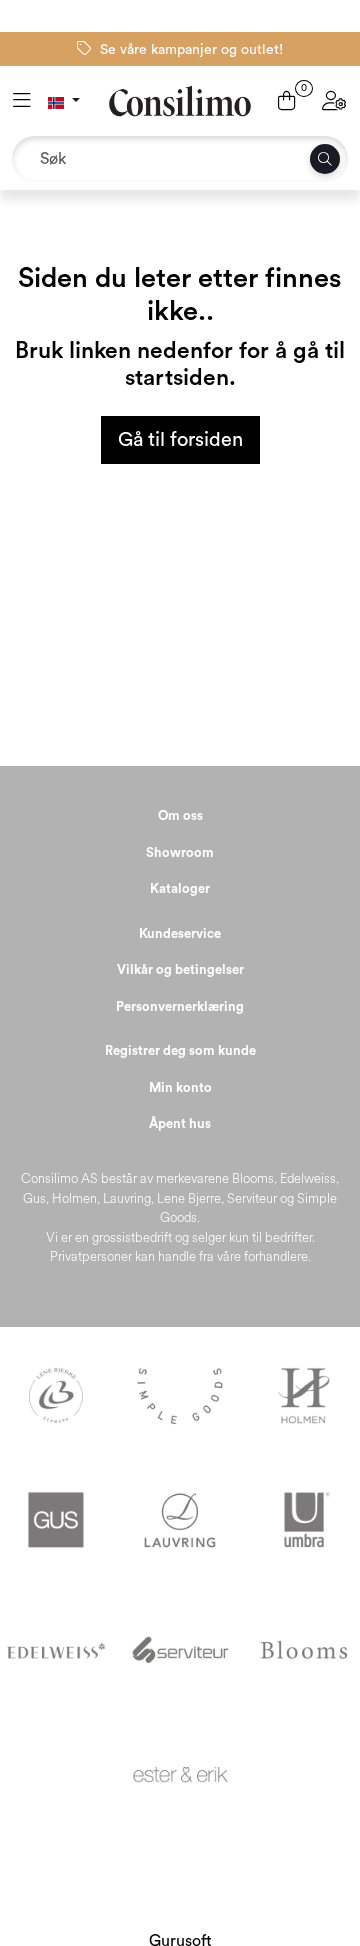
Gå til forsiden (180, 440)
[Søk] (325, 159)
